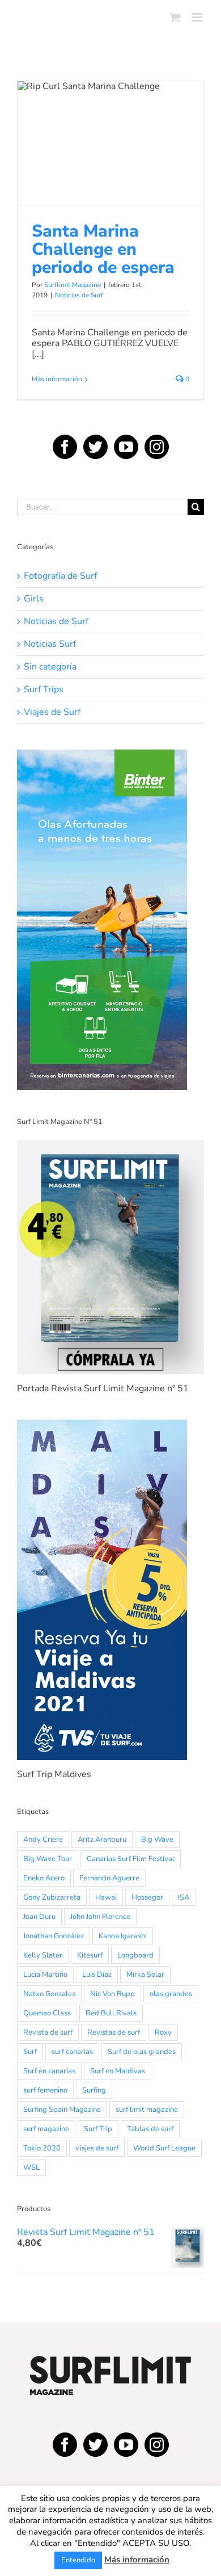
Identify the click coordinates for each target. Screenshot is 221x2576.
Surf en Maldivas (118, 2071)
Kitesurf (90, 1955)
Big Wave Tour (48, 1859)
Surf (30, 2052)
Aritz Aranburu (102, 1840)
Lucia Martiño (45, 1975)
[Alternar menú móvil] (198, 17)
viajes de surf (97, 2148)
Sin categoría (50, 667)
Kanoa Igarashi (123, 1936)
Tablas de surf (150, 2129)
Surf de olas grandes (142, 2052)
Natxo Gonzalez (49, 1994)
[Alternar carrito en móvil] (175, 17)
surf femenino (45, 2090)
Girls (34, 599)
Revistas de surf (114, 2032)
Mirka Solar (145, 1975)
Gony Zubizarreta (52, 1897)
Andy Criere (43, 1840)
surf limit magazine (147, 2110)
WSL (31, 2167)
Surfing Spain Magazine (62, 2110)
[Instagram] (157, 447)
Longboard (135, 1955)
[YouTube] (126, 447)
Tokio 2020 (42, 2148)
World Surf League (164, 2148)
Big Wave (157, 1840)
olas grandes (171, 1994)
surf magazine (46, 2129)
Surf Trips (44, 690)
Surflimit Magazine (73, 285)
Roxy (163, 2032)
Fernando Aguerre (109, 1878)
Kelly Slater (43, 1955)
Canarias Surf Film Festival (131, 1859)
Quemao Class (47, 2013)
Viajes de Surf (52, 712)
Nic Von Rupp (112, 1994)
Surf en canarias (49, 2071)
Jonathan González (54, 1936)
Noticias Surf (50, 644)
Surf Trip (98, 2129)
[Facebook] (65, 447)
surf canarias (72, 2052)
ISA (184, 1897)
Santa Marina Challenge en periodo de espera (110, 121)
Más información (57, 379)
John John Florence (100, 1917)
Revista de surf (48, 2032)
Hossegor (147, 1897)
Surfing (94, 2090)
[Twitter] (95, 447)
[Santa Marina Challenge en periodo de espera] (110, 143)
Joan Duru (39, 1917)
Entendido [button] (78, 2560)
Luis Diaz (97, 1975)
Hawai (106, 1897)
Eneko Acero (44, 1878)
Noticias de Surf (111, 176)
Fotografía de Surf (60, 576)
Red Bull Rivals (111, 2013)
